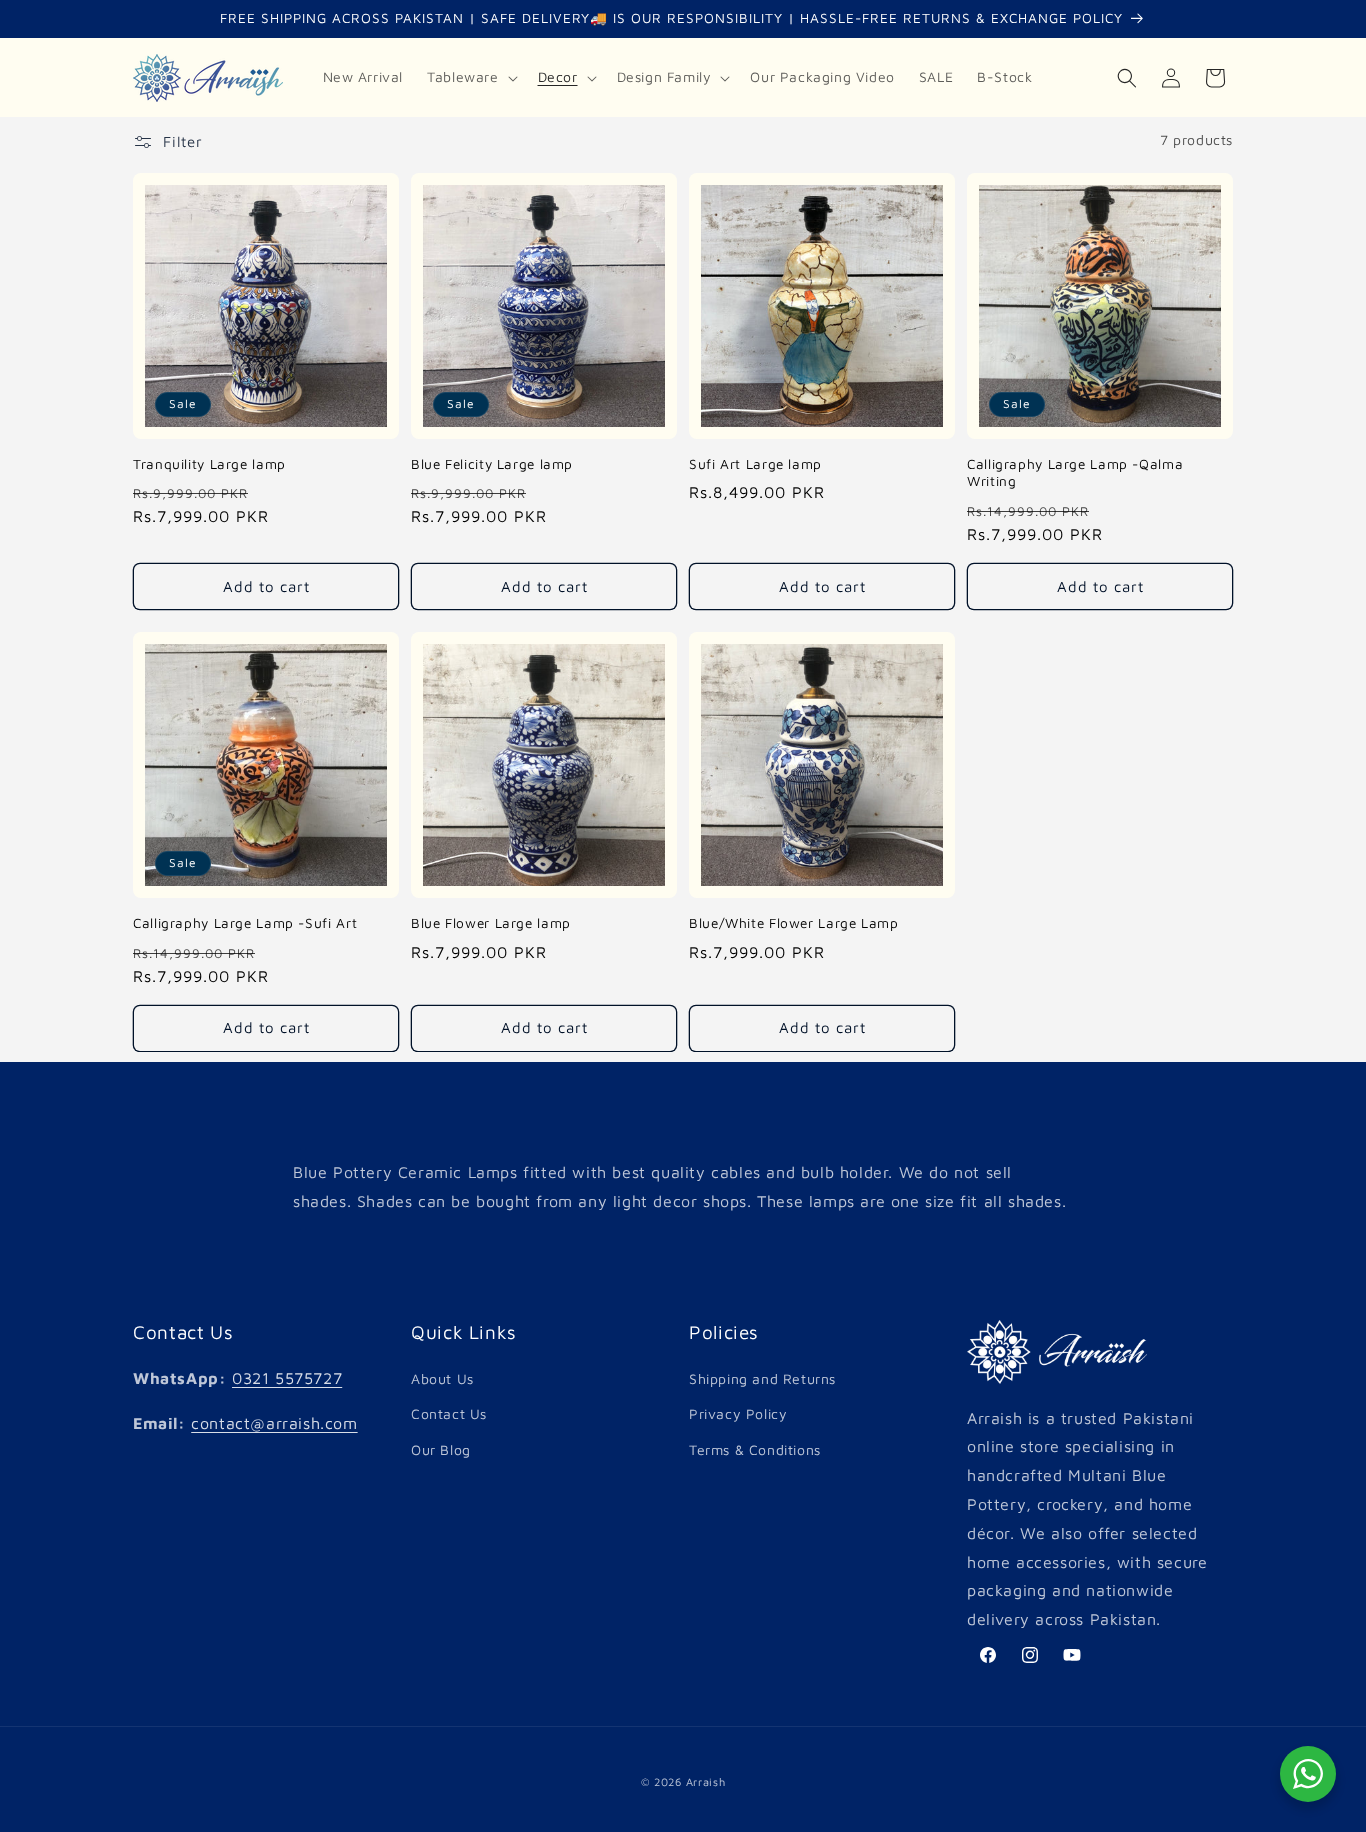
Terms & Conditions (755, 1449)
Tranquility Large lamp (209, 464)
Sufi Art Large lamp (755, 464)
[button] (470, 77)
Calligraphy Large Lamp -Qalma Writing (1075, 473)
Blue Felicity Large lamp (492, 464)
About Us (442, 1378)
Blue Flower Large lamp (491, 923)
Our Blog (441, 1449)
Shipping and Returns (762, 1378)
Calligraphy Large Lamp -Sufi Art (245, 923)
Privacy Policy (738, 1414)
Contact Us (449, 1414)
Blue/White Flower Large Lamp (794, 923)
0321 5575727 (287, 1378)
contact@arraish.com (274, 1423)
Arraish (706, 1781)
